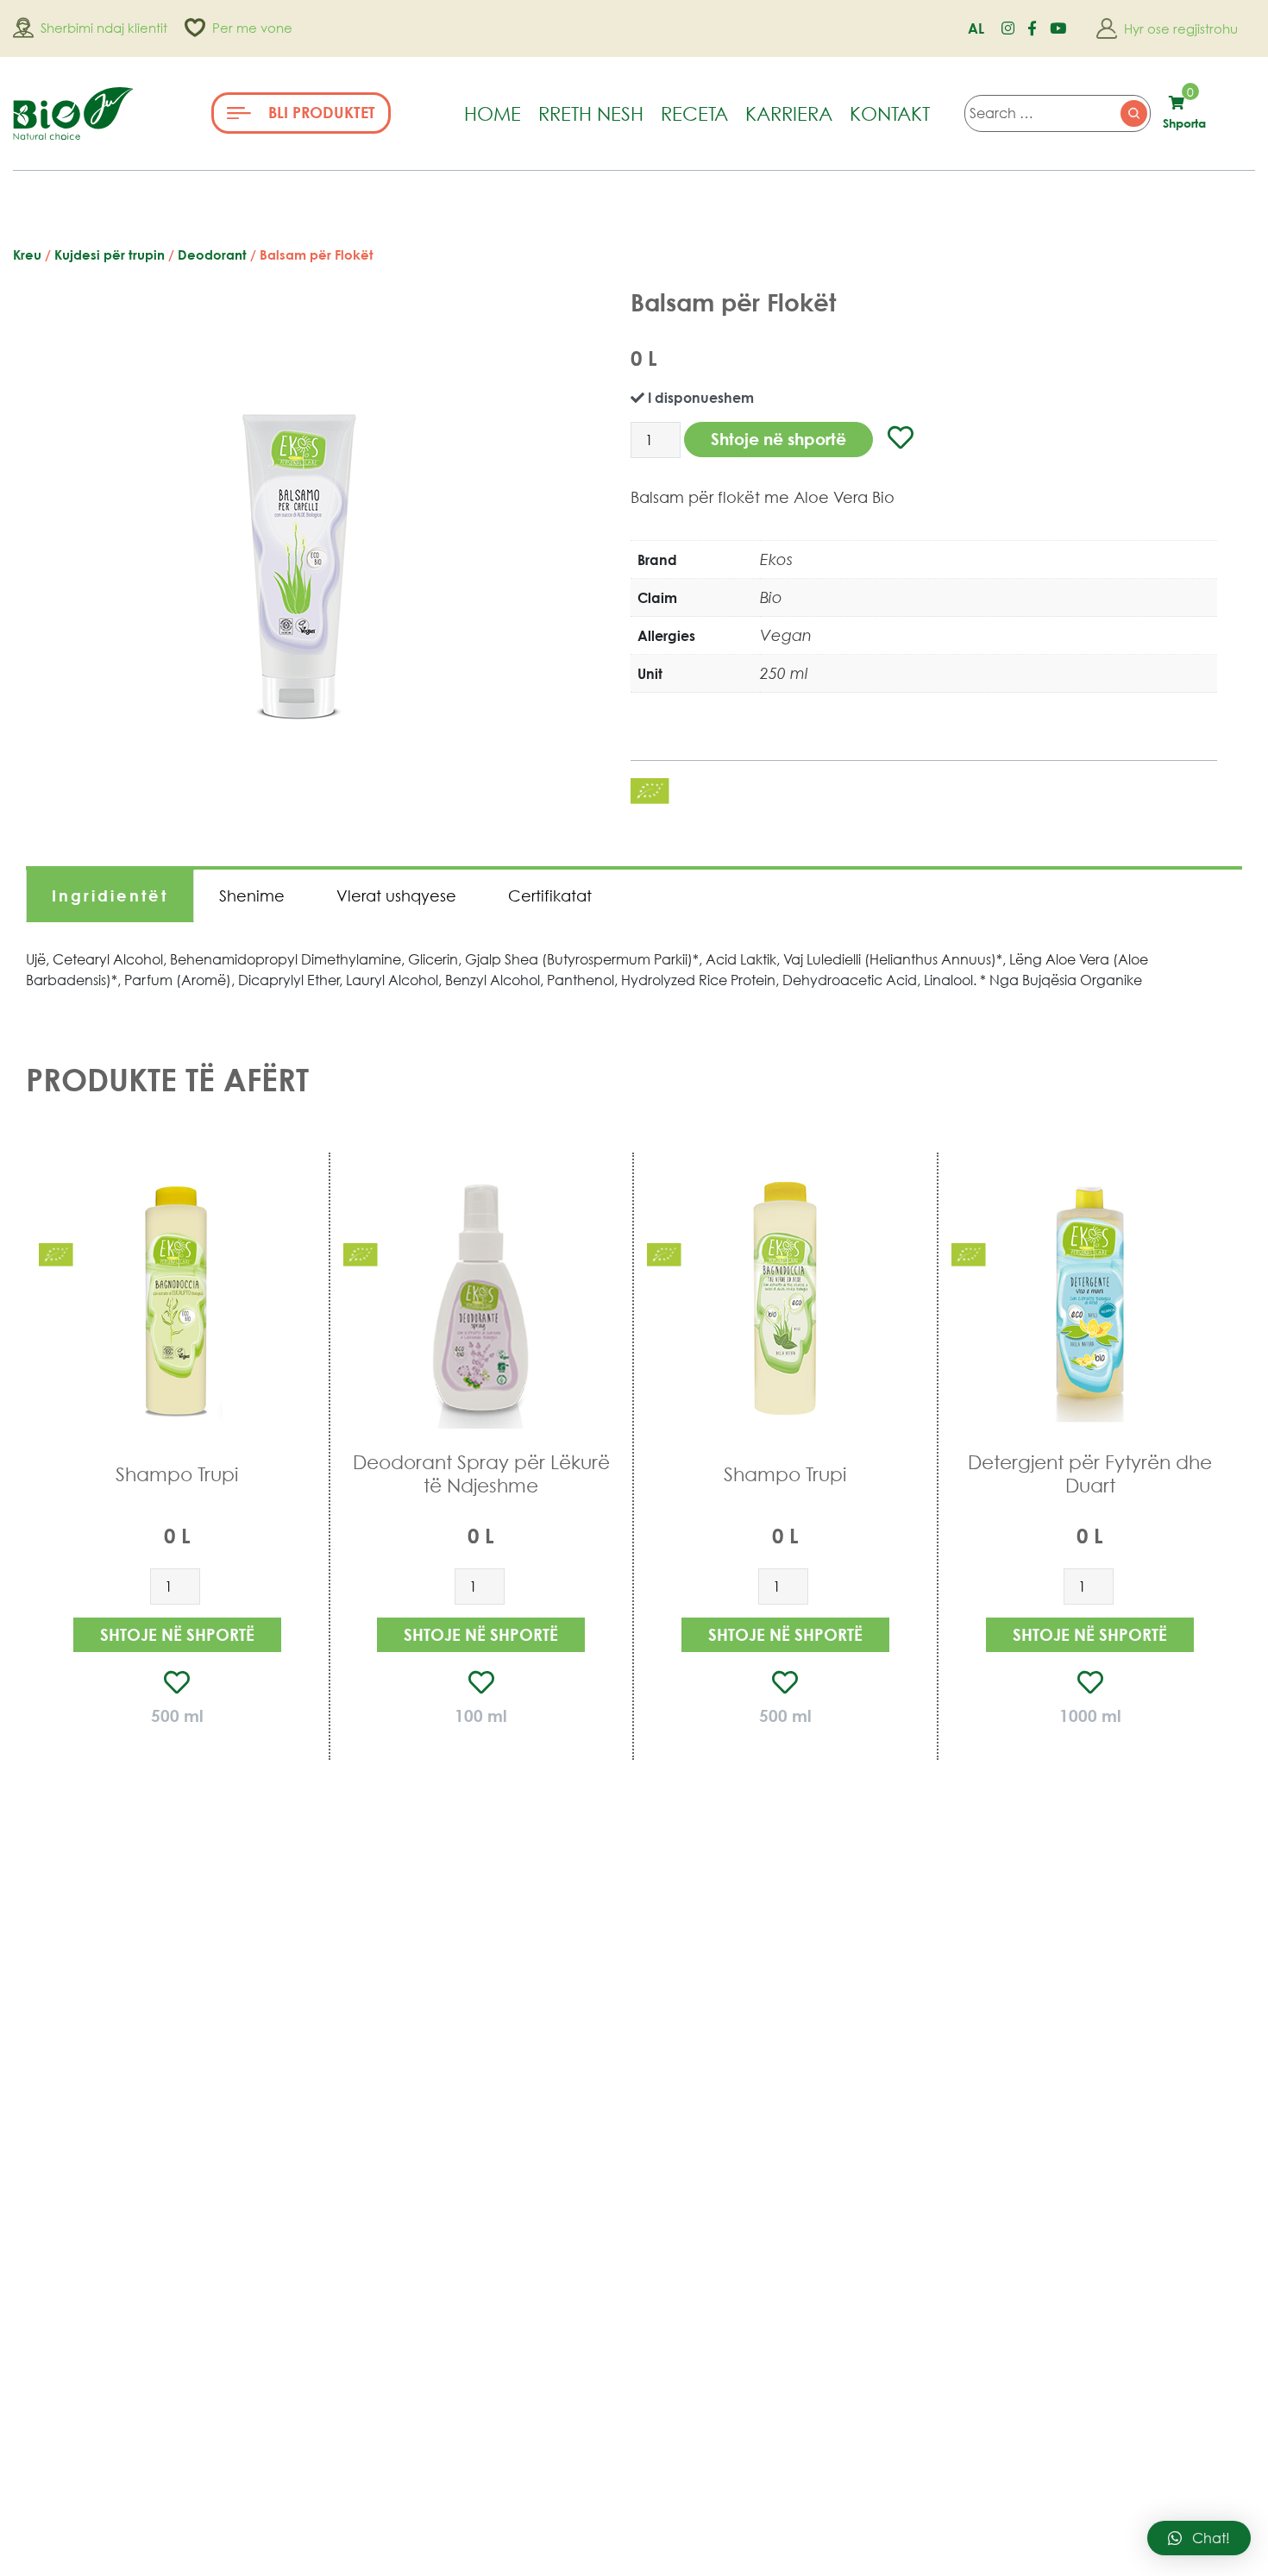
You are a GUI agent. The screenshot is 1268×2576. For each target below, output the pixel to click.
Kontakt (890, 113)
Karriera (789, 113)
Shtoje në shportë (778, 439)
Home (493, 113)
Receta (694, 113)
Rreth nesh (591, 113)
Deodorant (212, 254)
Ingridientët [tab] (110, 895)
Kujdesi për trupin (110, 254)
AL (976, 28)
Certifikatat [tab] (550, 895)
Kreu (27, 254)
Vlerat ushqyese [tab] (396, 895)
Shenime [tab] (252, 895)
